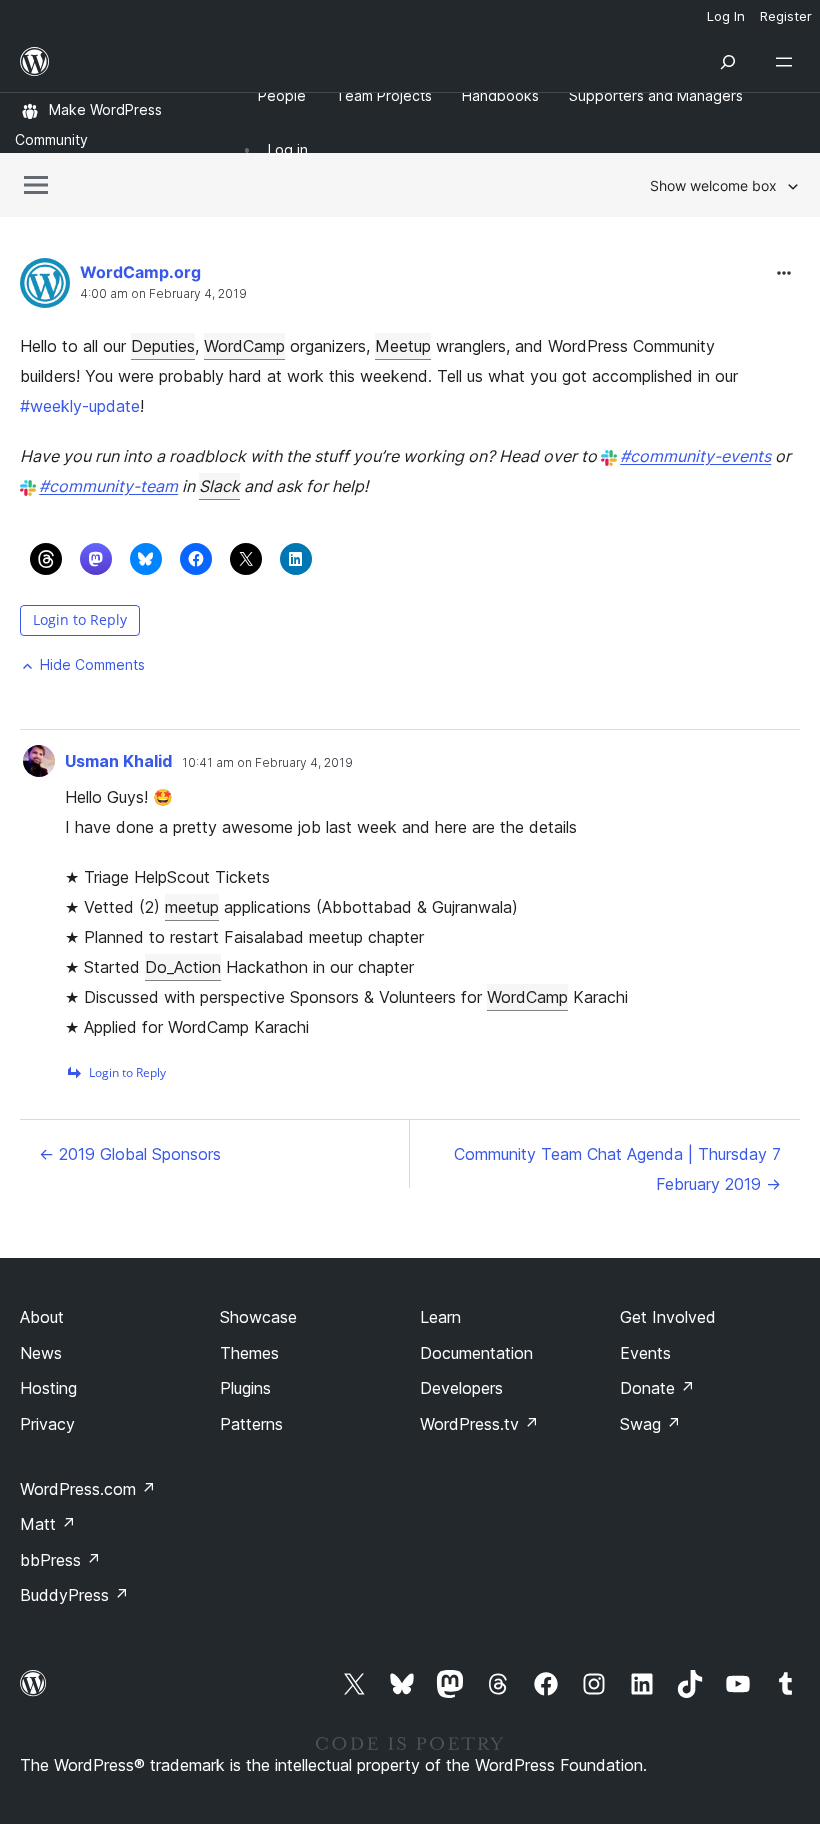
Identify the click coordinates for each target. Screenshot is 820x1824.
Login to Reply (80, 619)
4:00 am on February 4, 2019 (163, 294)
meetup (192, 907)
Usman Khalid (118, 761)
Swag (650, 1424)
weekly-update (80, 406)
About (42, 1317)
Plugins (245, 1388)
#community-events (695, 456)
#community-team (108, 486)
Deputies (163, 346)
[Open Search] (728, 62)
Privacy (47, 1424)
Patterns (251, 1424)
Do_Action (183, 967)
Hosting (48, 1388)
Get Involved (668, 1317)
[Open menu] (788, 62)
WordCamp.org (140, 272)
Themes (249, 1353)
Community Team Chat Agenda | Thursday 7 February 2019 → (617, 1169)
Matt (48, 1524)
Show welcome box (713, 185)
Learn (440, 1317)
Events (645, 1353)
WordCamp (244, 346)
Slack (219, 486)
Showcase (258, 1317)
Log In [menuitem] (726, 16)
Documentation (476, 1353)
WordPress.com (88, 1489)
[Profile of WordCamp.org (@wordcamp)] (45, 287)
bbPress (60, 1560)
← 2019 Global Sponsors (130, 1154)
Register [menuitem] (786, 16)
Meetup (403, 346)
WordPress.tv (479, 1424)
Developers (461, 1388)
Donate (657, 1388)
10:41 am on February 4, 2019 (267, 763)
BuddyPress (74, 1595)
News (41, 1353)
